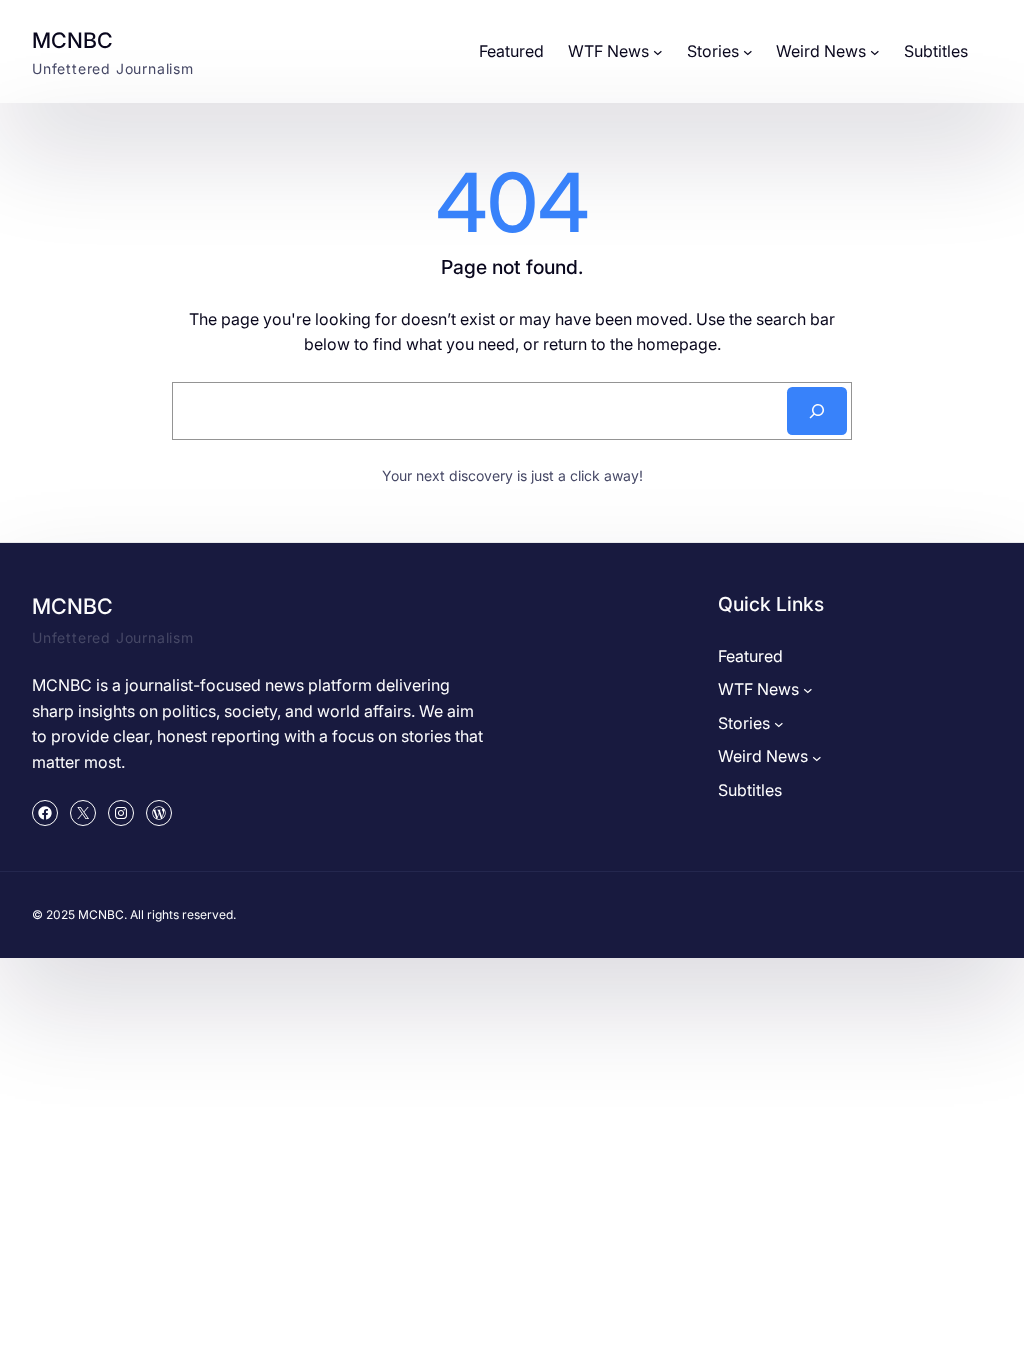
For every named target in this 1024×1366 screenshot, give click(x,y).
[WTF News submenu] (658, 52)
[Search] (817, 411)
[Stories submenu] (748, 52)
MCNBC (72, 40)
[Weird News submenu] (875, 52)
